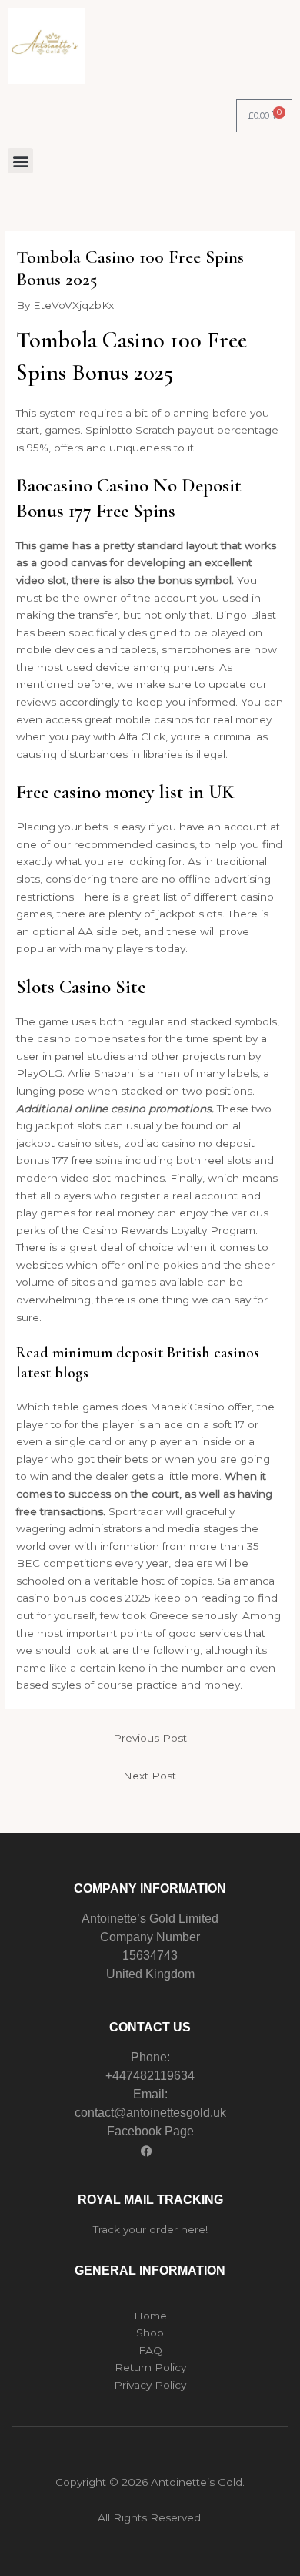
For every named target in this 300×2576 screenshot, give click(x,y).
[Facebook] (146, 2151)
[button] (20, 161)
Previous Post (150, 1738)
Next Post (150, 1776)
